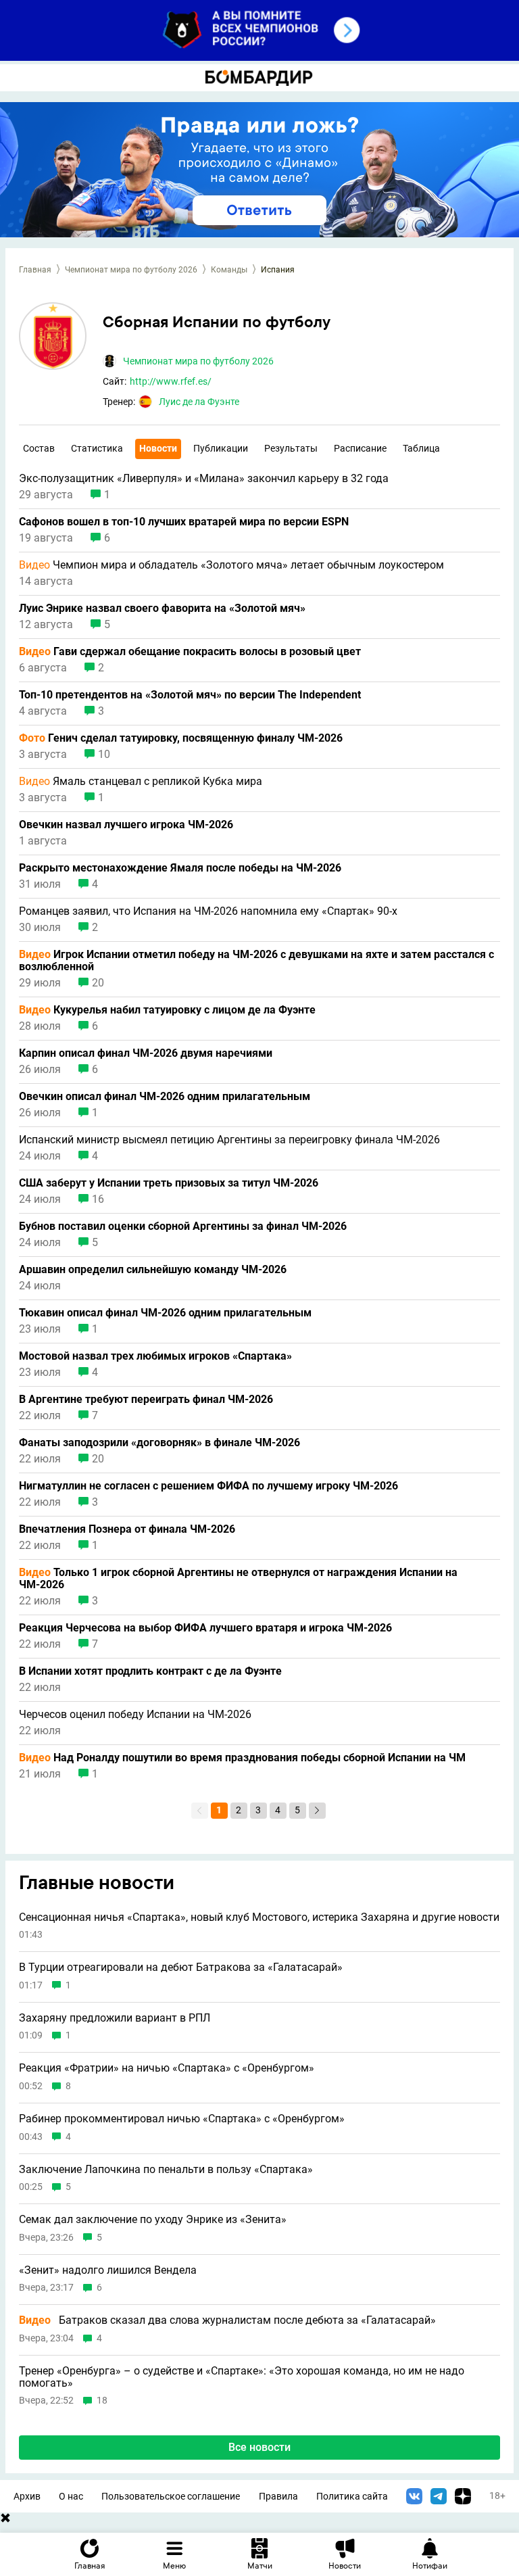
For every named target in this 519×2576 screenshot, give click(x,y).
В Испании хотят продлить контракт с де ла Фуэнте (150, 1671)
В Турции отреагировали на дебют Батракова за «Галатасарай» (181, 1967)
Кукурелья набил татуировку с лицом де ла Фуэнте (167, 1010)
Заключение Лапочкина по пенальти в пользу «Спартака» (166, 2170)
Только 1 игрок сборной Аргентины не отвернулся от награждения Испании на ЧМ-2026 (238, 1579)
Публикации (221, 448)
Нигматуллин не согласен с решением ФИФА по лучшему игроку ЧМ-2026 (208, 1486)
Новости (158, 448)
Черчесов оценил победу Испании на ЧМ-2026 (135, 1715)
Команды (229, 270)
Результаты (291, 448)
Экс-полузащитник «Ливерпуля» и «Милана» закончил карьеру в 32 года (204, 479)
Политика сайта (352, 2497)
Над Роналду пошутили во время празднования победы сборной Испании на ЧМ (242, 1758)
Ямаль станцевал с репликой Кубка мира (141, 782)
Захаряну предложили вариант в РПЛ (115, 2018)
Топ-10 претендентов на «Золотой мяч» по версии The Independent (190, 695)
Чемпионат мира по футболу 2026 (131, 270)
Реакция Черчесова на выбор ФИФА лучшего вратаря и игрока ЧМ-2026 (205, 1628)
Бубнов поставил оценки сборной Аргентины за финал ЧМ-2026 (183, 1226)
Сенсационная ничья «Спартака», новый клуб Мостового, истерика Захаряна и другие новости (259, 1917)
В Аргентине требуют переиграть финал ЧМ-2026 (146, 1400)
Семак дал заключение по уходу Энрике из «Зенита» (153, 2220)
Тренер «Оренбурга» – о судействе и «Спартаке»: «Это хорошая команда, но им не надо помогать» (242, 2377)
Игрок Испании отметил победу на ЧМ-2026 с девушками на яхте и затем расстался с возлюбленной (256, 961)
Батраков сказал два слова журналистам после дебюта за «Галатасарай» (227, 2320)
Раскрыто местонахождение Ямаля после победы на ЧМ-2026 (180, 868)
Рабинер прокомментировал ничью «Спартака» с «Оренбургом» (182, 2119)
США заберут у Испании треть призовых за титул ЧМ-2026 (169, 1183)
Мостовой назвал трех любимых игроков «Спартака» (155, 1356)
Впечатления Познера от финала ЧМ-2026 (127, 1529)
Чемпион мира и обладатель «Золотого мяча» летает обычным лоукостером (231, 565)
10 (104, 755)
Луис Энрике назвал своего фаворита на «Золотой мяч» (162, 609)
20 (98, 983)
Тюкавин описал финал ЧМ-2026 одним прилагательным (165, 1313)
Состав (39, 448)
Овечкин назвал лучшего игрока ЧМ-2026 (126, 825)
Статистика (97, 448)
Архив (27, 2497)
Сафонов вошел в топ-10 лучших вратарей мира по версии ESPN (184, 522)
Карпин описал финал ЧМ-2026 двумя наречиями (146, 1053)
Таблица (421, 448)
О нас (71, 2497)
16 (98, 1199)
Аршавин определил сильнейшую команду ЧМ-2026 (153, 1270)
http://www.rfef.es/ (171, 381)
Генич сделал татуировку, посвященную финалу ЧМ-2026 (181, 738)
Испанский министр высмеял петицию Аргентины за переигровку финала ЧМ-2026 (229, 1140)
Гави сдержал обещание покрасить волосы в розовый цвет (190, 652)
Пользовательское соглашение (171, 2497)
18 (102, 2401)
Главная (35, 270)
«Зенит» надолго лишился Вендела (108, 2270)
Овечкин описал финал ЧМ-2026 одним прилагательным (165, 1097)
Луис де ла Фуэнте (199, 402)
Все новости (259, 2447)
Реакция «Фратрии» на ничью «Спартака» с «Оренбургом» (167, 2068)
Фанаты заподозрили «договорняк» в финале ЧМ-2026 (159, 1443)
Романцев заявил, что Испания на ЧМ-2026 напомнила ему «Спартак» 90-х (208, 911)
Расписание (360, 448)
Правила (278, 2497)
